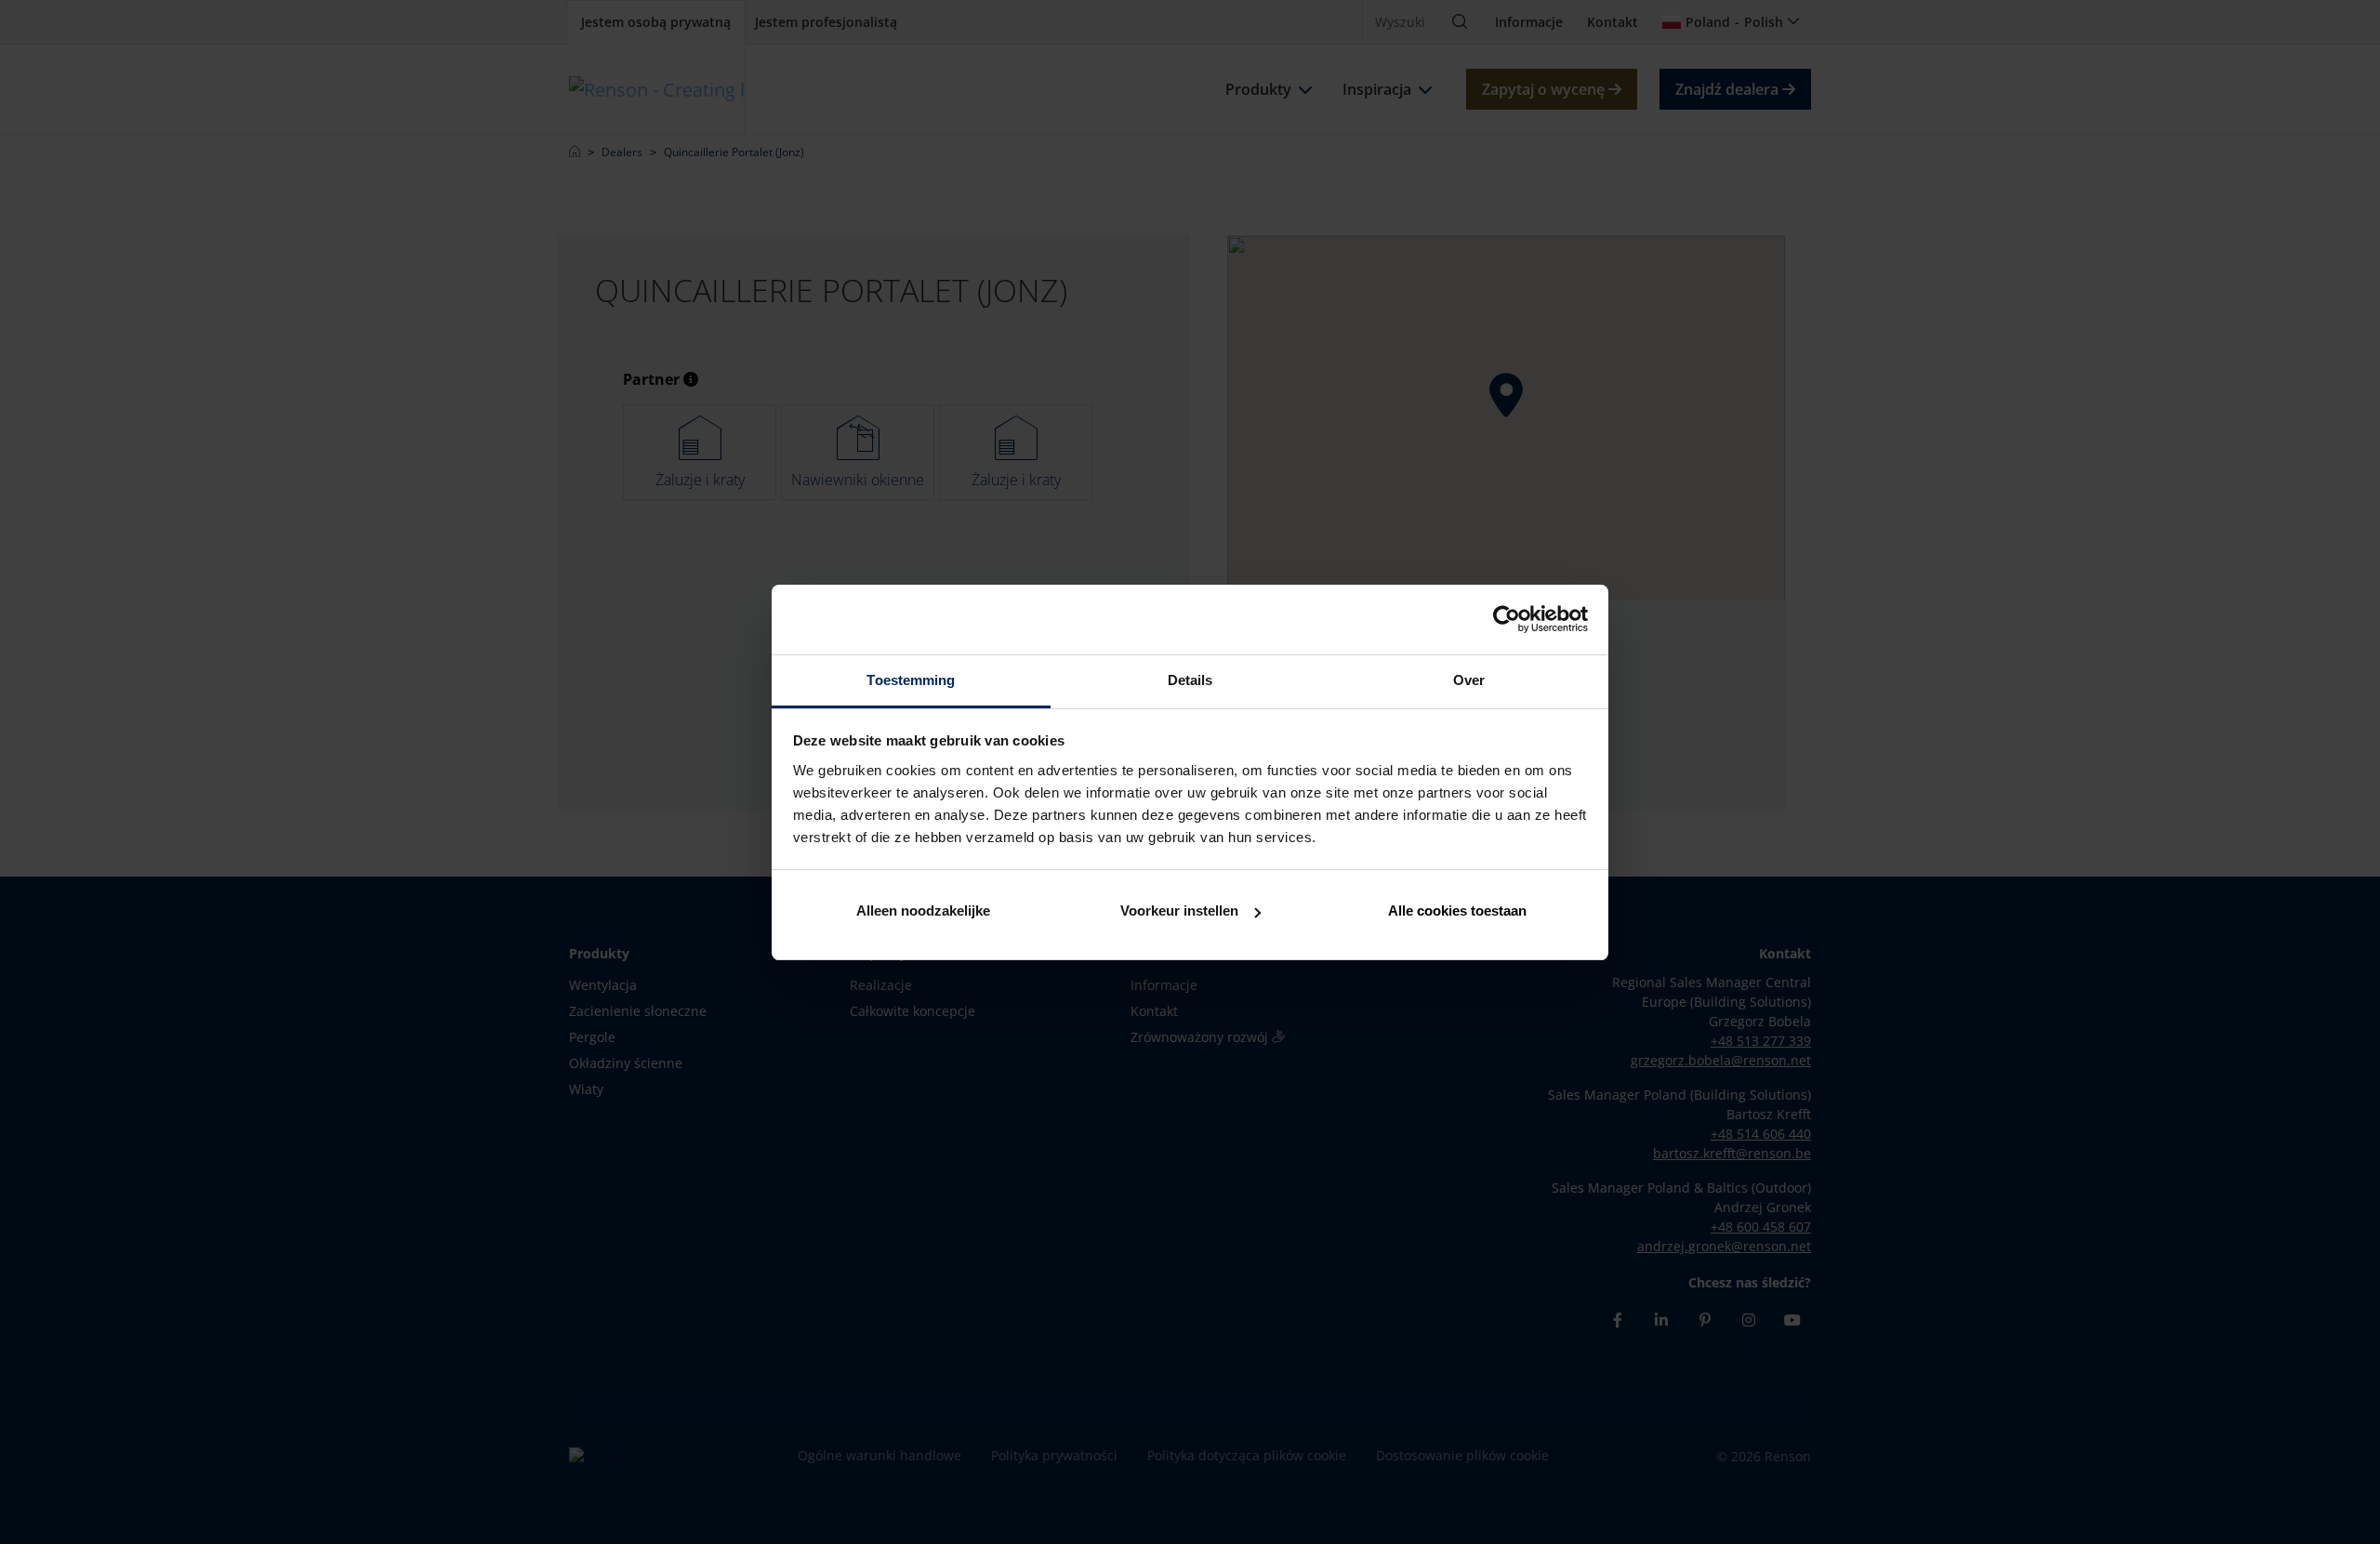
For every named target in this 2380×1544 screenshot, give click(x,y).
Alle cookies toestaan (1457, 911)
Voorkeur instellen (1179, 911)
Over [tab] (1469, 680)
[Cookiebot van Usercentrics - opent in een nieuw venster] (1507, 619)
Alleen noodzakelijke (923, 911)
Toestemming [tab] (911, 680)
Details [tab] (1190, 680)
